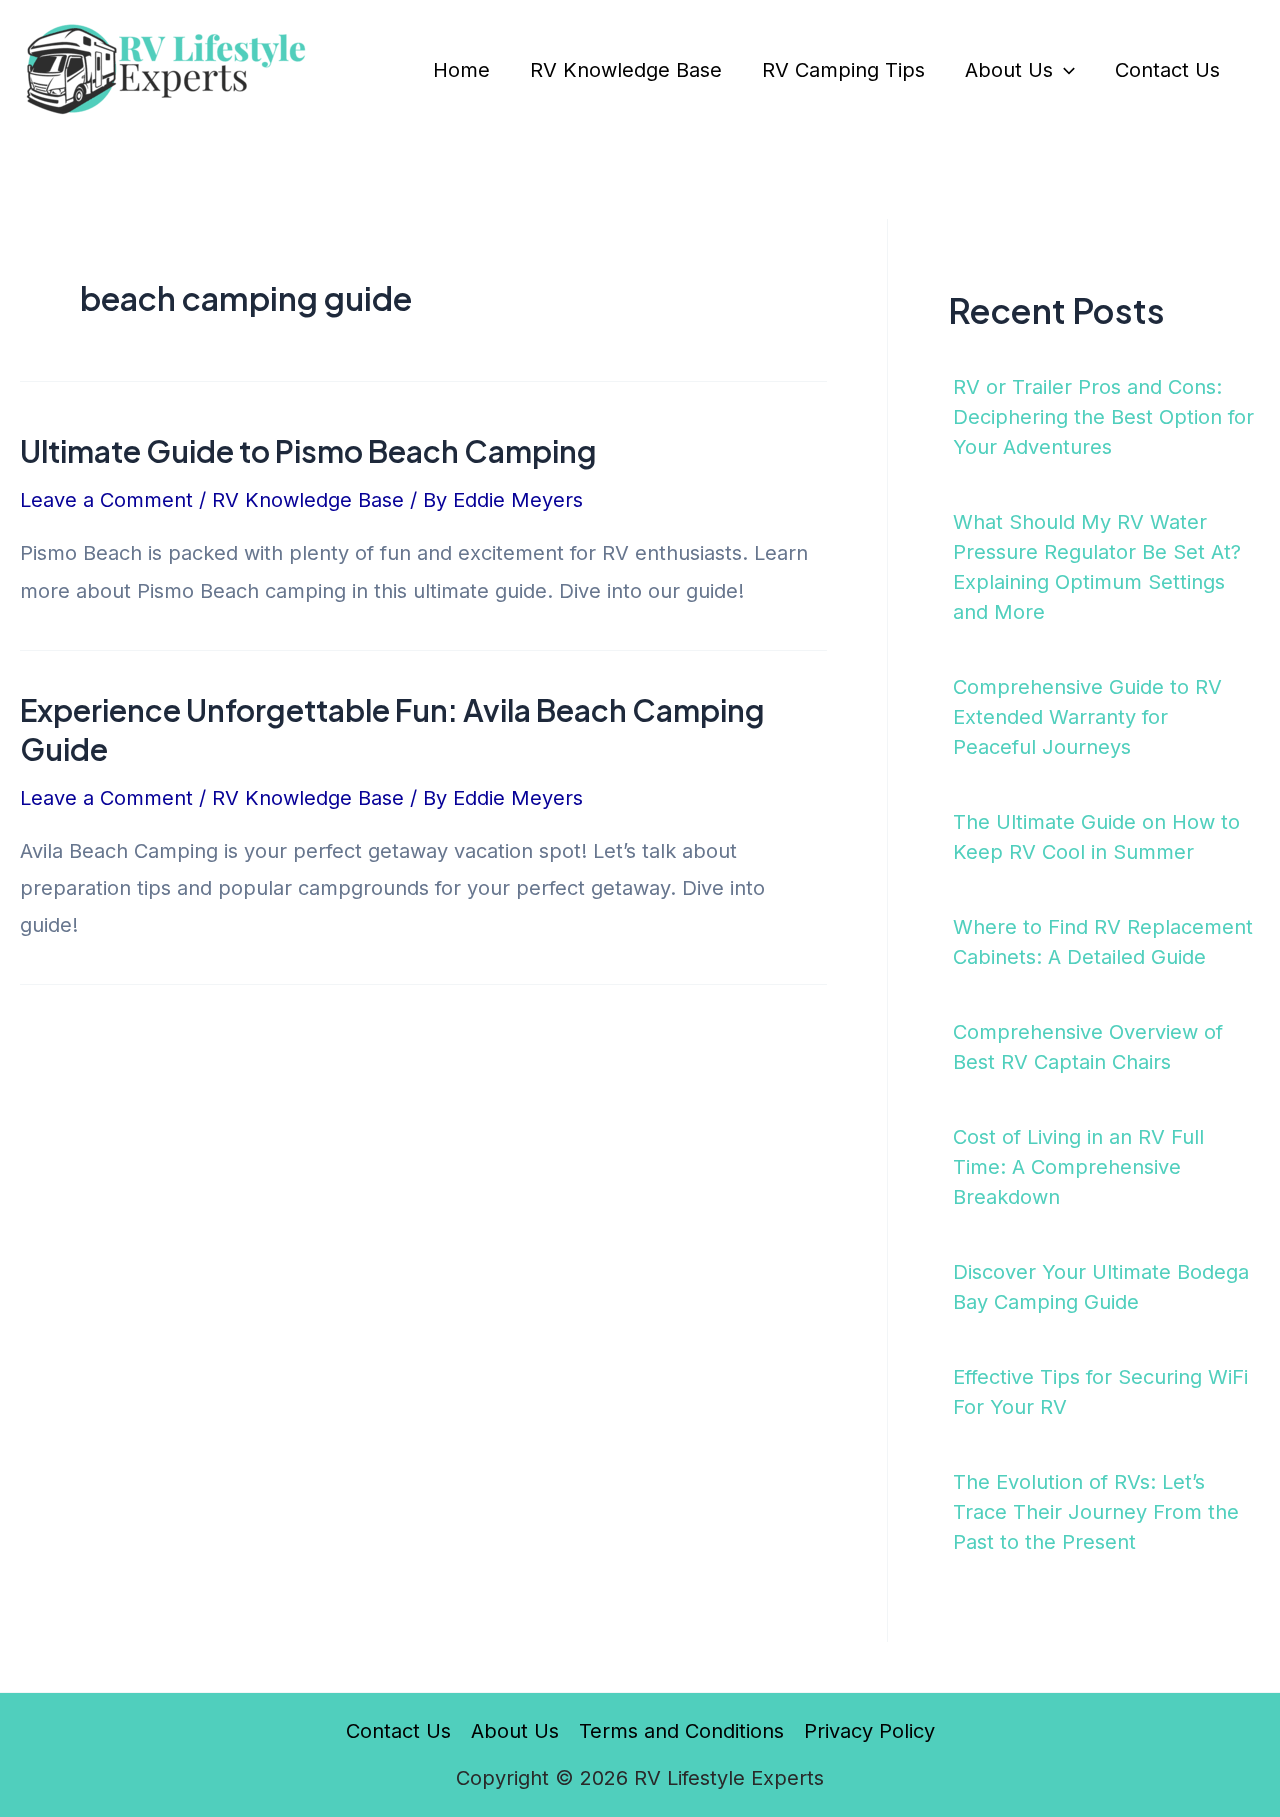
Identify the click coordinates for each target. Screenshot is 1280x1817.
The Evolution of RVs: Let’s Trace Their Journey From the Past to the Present (1096, 1512)
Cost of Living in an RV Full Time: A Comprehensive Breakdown (1078, 1167)
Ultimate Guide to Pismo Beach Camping (308, 451)
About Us (1009, 70)
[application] (1064, 70)
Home (461, 70)
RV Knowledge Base (626, 70)
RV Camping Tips (843, 70)
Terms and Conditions (681, 1731)
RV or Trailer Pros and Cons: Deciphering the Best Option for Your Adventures (1103, 417)
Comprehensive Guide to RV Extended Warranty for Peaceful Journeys (1087, 717)
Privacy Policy (869, 1731)
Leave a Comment (106, 500)
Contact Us (1167, 70)
